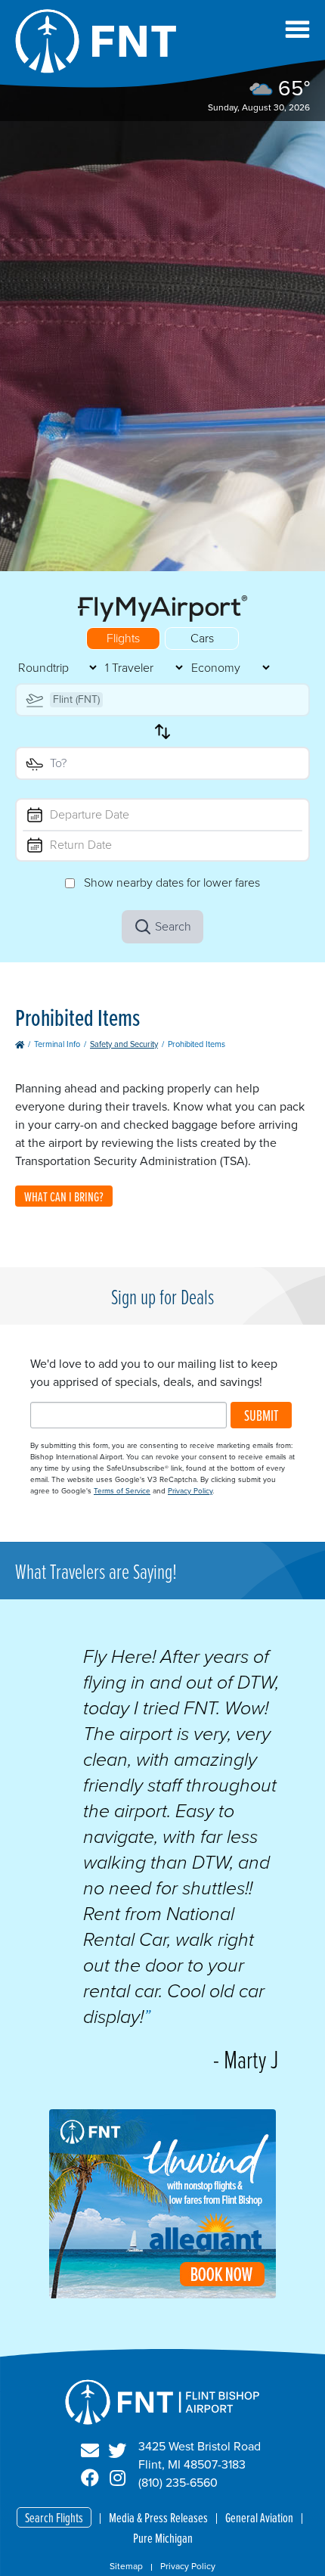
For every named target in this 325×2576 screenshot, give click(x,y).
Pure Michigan (163, 2538)
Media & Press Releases (158, 2517)
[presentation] (162, 2294)
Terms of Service (122, 1491)
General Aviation (259, 2517)
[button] (297, 29)
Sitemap (126, 2566)
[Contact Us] (90, 2451)
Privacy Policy (190, 1491)
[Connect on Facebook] (90, 2478)
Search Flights (54, 2517)
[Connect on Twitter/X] (117, 2451)
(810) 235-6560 (178, 2483)
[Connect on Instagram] (117, 2478)
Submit (261, 1415)
